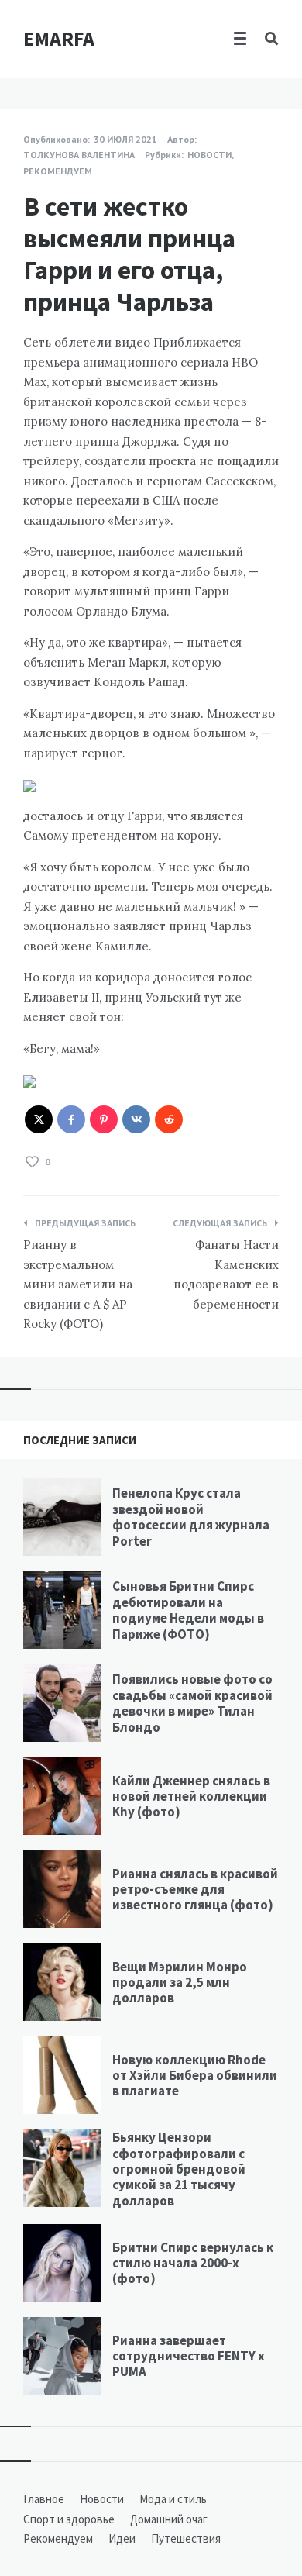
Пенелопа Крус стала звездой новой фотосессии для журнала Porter (191, 1517)
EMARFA (59, 38)
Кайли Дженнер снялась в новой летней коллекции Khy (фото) (191, 1797)
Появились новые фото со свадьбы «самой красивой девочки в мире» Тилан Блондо (192, 1703)
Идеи (122, 2538)
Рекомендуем (58, 171)
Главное (44, 2499)
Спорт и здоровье (69, 2519)
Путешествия (186, 2538)
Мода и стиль (173, 2499)
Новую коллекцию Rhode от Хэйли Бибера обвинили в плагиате (195, 2076)
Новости (209, 155)
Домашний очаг (169, 2519)
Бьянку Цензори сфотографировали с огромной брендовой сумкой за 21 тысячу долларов (179, 2169)
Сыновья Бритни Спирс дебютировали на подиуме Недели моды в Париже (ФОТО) (188, 1610)
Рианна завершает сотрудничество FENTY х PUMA (189, 2356)
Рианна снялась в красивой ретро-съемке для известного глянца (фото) (195, 1890)
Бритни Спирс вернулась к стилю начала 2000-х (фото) (193, 2263)
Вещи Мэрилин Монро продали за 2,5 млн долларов (180, 1983)
